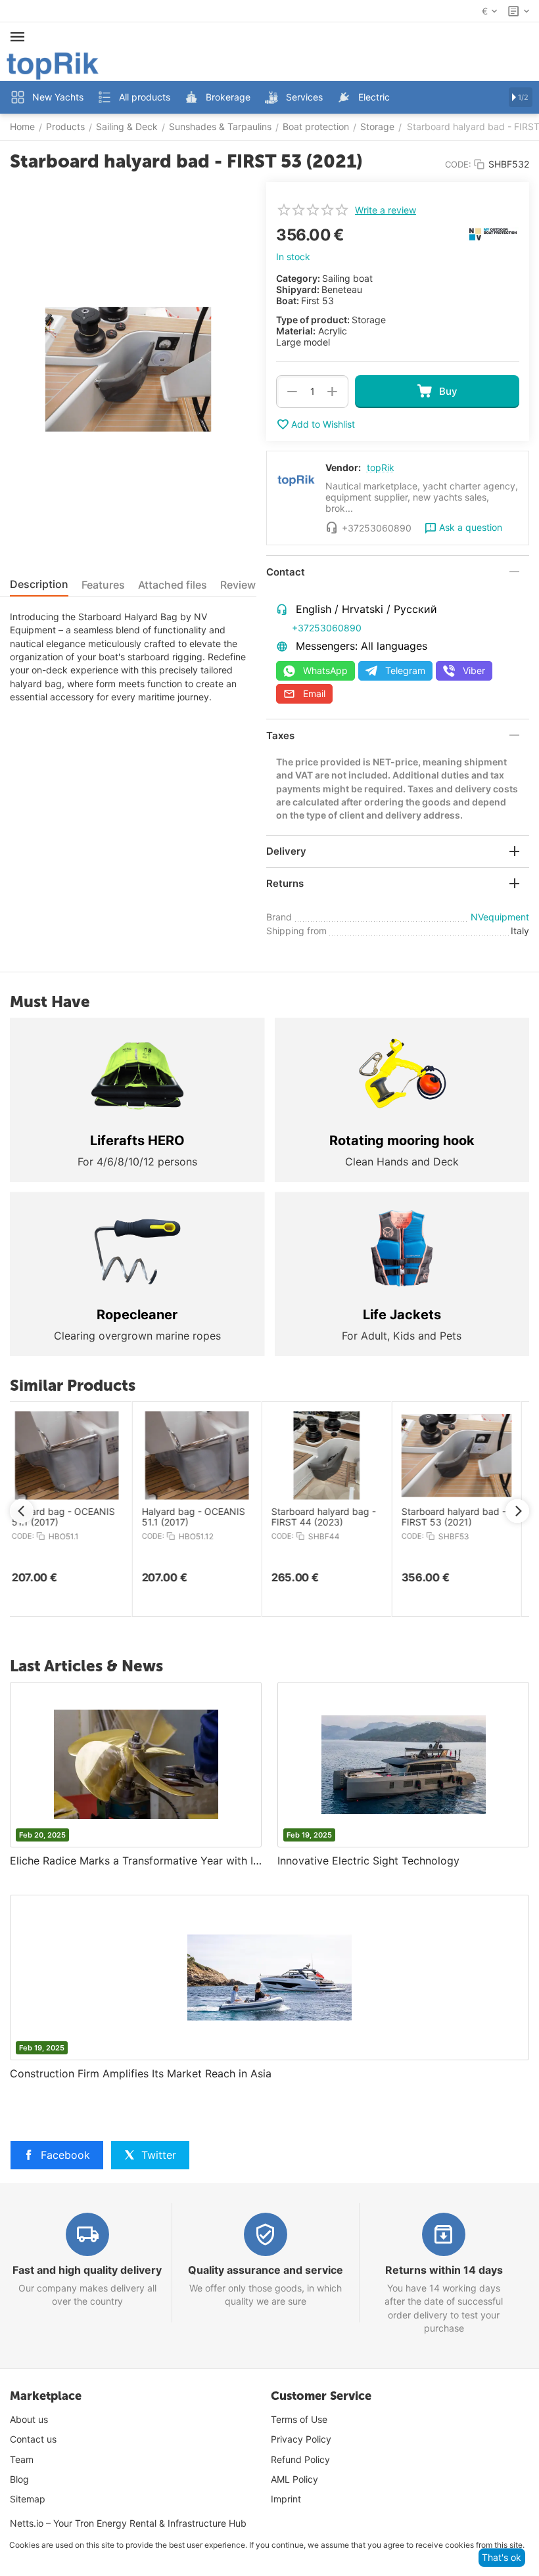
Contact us (33, 2439)
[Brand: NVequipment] (493, 233)
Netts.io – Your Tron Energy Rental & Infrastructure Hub (128, 2523)
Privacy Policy (301, 2439)
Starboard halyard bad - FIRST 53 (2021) (462, 1517)
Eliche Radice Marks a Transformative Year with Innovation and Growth (136, 1861)
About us (29, 2419)
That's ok (502, 2557)
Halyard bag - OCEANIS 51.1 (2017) (71, 1517)
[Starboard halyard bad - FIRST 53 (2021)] (128, 369)
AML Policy (294, 2479)
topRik (381, 467)
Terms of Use (299, 2419)
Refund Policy (300, 2459)
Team (22, 2459)
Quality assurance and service (266, 2270)
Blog (19, 2479)
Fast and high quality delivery (87, 2270)
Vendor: (343, 467)
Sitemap (28, 2499)
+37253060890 (327, 628)
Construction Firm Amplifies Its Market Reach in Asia (141, 2073)
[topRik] (53, 65)
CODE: (458, 164)
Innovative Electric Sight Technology (368, 1861)
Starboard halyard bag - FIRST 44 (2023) (332, 1517)
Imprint (286, 2499)
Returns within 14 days (444, 2270)
